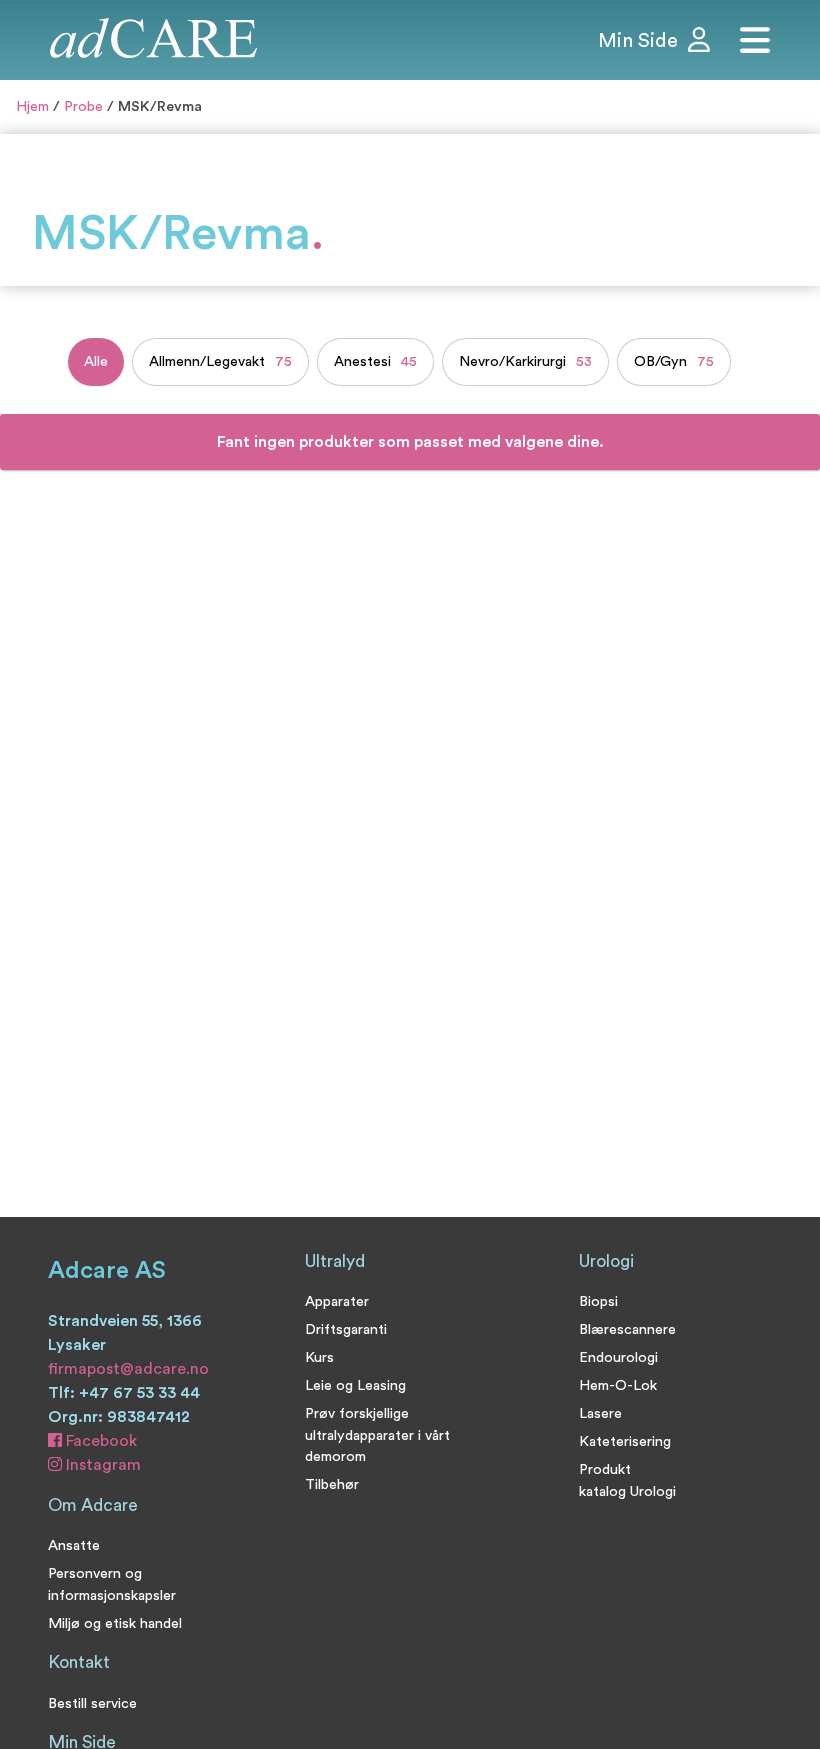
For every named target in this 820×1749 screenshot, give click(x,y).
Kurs (319, 1357)
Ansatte (74, 1545)
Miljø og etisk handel (115, 1623)
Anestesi (375, 361)
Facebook (99, 1441)
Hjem (32, 106)
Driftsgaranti (346, 1329)
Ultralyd (335, 1261)
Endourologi (618, 1357)
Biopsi (598, 1301)
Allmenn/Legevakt (220, 361)
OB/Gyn (674, 361)
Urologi (606, 1261)
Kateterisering (625, 1441)
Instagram (101, 1465)
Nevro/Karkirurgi (525, 361)
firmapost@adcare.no (128, 1369)
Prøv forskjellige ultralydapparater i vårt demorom (377, 1435)
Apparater (337, 1301)
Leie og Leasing (355, 1385)
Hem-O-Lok (618, 1385)
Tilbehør (332, 1484)
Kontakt (79, 1662)
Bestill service (92, 1703)
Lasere (600, 1413)
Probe (83, 106)
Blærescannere (627, 1329)
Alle (96, 361)
